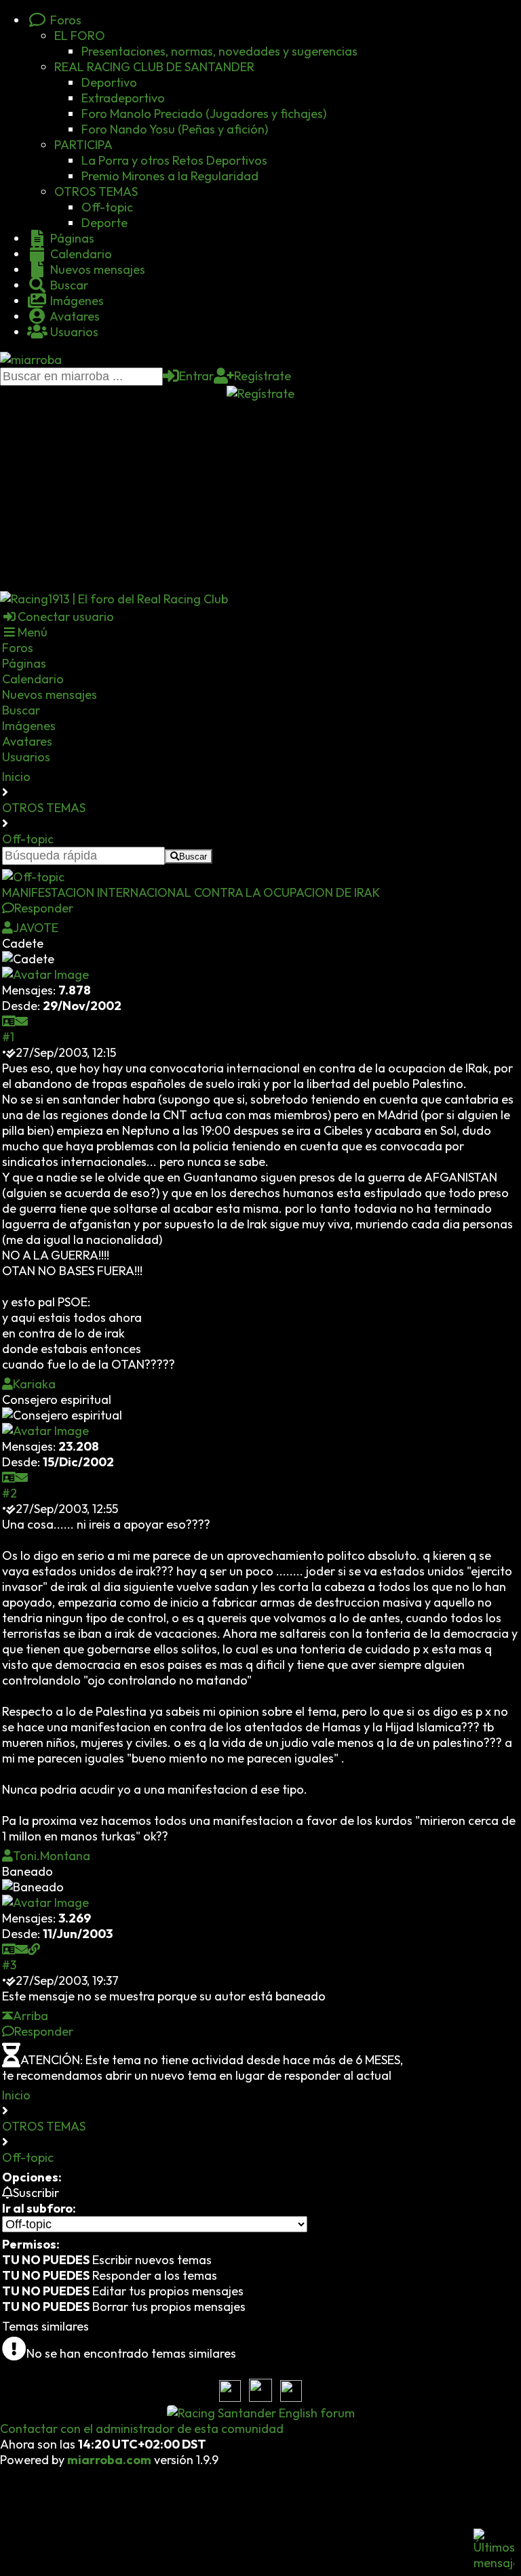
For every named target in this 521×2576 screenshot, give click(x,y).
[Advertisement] (260, 496)
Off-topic (107, 207)
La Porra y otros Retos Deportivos (174, 160)
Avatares (74, 316)
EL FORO (80, 36)
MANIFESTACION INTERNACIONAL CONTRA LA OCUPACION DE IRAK (191, 892)
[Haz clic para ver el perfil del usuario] (9, 1021)
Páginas (71, 238)
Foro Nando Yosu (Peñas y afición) (175, 129)
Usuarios (73, 332)
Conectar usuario (66, 617)
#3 (9, 1965)
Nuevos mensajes (96, 269)
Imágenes (76, 301)
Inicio (16, 777)
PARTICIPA (83, 145)
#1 (8, 1037)
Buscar (68, 285)
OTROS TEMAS (96, 192)
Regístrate (263, 376)
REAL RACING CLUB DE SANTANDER (154, 67)
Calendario (80, 254)
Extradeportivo (123, 98)
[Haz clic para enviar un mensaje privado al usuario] (22, 1021)
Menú (33, 632)
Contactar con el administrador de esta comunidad (142, 2429)
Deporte (104, 223)
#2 (9, 1493)
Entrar (196, 376)
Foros (64, 20)
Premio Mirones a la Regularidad (170, 176)
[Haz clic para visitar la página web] (34, 1949)
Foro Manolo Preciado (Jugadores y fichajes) (204, 114)
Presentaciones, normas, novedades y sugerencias (219, 51)
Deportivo (109, 82)
